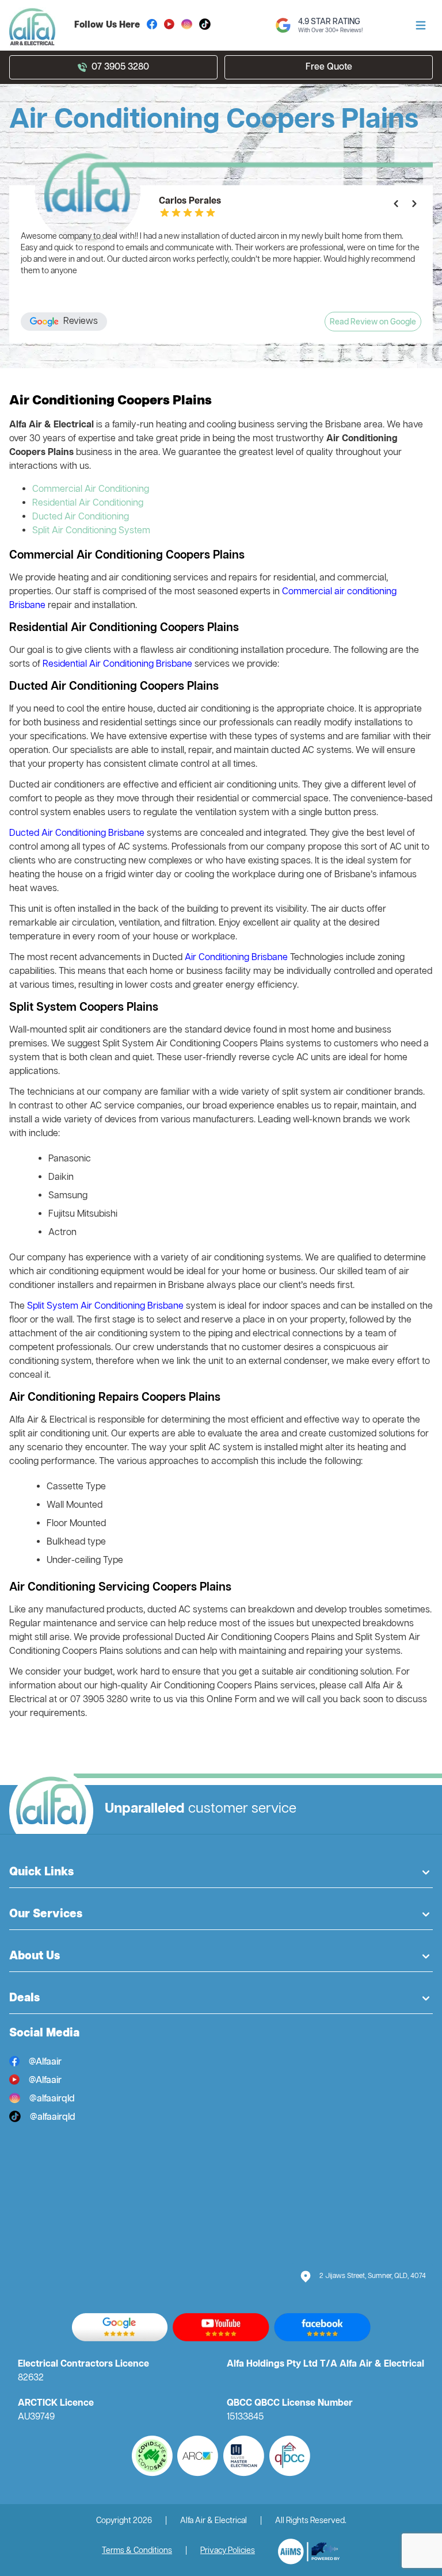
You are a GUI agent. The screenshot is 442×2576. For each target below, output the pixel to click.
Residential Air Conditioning (88, 503)
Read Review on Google (373, 322)
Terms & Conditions (137, 2551)
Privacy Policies (228, 2551)
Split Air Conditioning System (91, 531)
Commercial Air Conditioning (91, 490)
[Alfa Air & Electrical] (309, 2552)
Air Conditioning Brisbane (236, 958)
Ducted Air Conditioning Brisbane (77, 834)
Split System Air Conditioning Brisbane (105, 1306)
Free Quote (329, 67)
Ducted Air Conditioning (81, 517)
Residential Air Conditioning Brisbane (117, 664)
